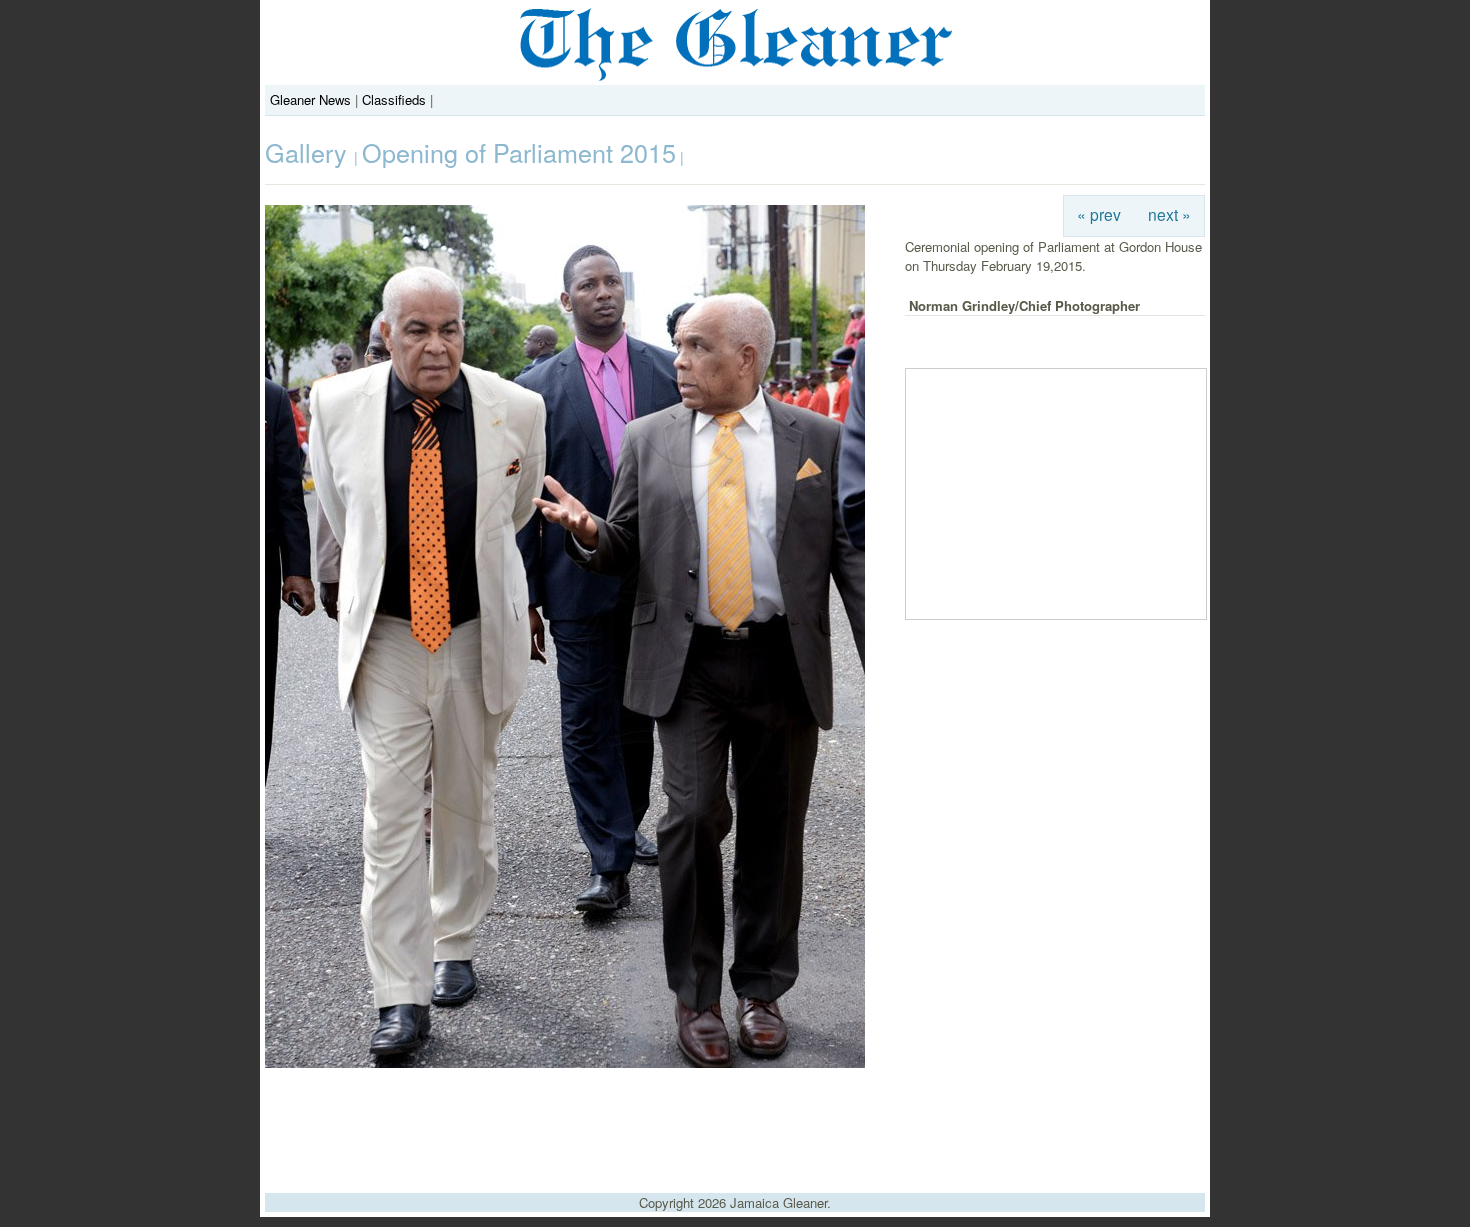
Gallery (309, 152)
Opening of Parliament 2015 (519, 152)
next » (1169, 214)
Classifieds (394, 99)
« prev (1099, 214)
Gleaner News (310, 99)
